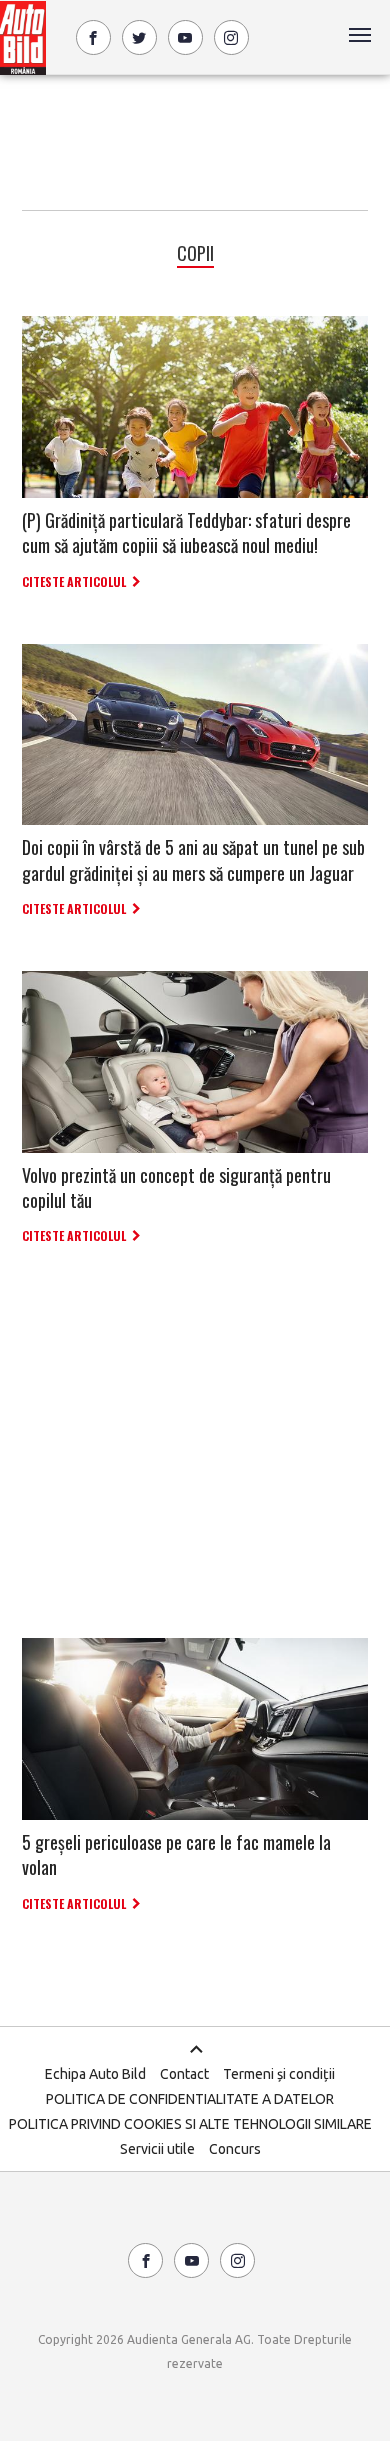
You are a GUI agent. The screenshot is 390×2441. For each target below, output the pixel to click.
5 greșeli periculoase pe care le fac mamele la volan (176, 1854)
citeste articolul (74, 581)
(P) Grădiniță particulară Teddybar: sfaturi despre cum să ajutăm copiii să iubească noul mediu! (186, 532)
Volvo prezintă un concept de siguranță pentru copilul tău (176, 1187)
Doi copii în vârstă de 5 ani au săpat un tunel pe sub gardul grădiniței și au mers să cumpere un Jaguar (193, 859)
